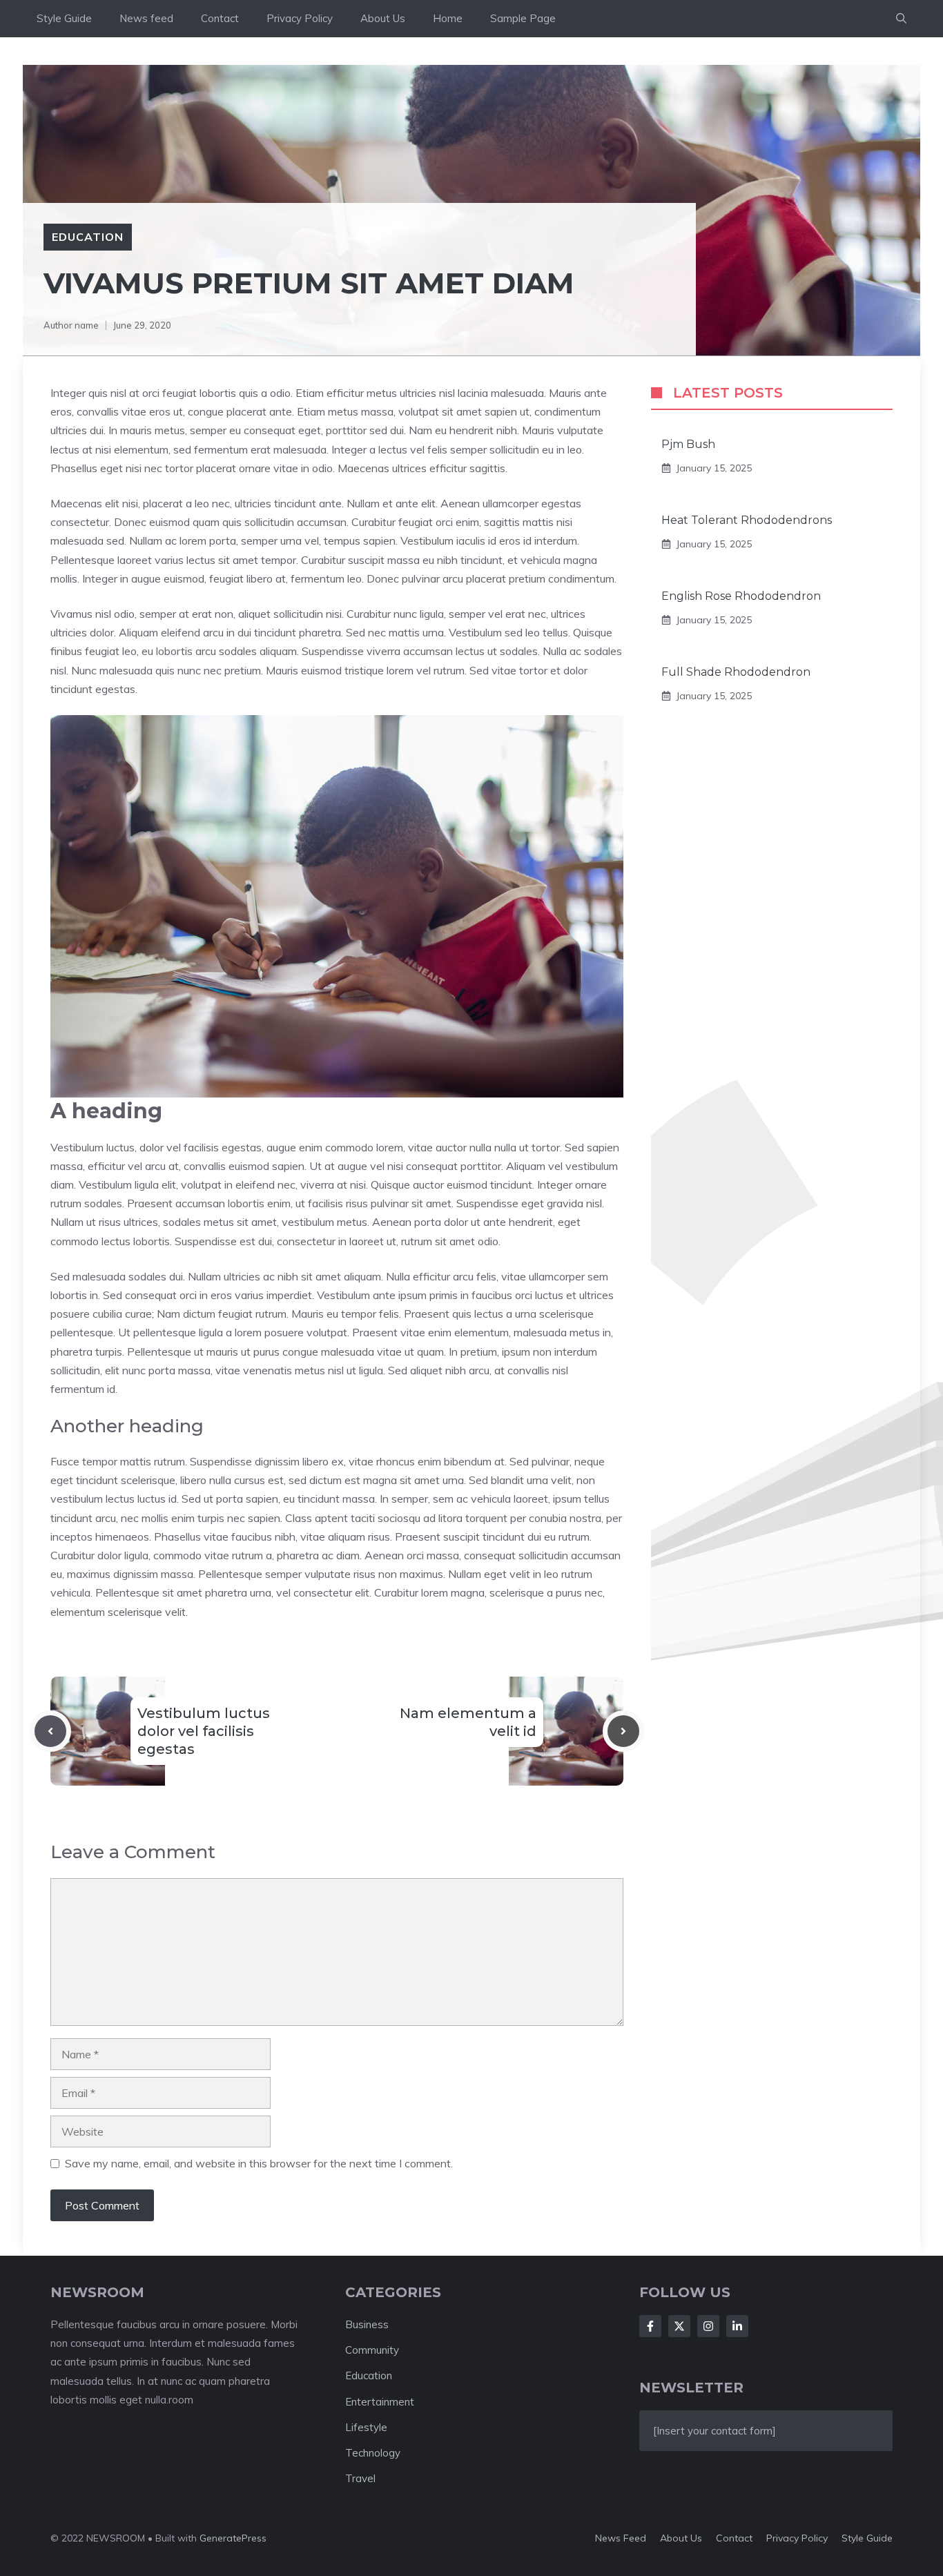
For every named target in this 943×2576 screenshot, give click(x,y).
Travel (360, 2478)
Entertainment (380, 2402)
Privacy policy (797, 2538)
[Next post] (623, 1731)
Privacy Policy (300, 18)
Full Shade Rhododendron (736, 672)
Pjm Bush (688, 444)
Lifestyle (366, 2427)
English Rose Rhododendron (741, 596)
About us (681, 2538)
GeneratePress (233, 2538)
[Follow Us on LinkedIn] (737, 2326)
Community (372, 2350)
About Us (383, 18)
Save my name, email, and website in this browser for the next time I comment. (259, 2163)
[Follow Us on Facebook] (650, 2326)
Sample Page (523, 18)
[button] (901, 19)
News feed (146, 18)
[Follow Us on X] (679, 2326)
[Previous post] (50, 1731)
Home (448, 18)
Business (367, 2324)
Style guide (867, 2538)
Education (88, 237)
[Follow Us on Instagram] (708, 2326)
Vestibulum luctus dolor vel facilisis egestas (204, 1731)
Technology (373, 2453)
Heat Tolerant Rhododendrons (747, 520)
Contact (220, 18)
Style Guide (64, 18)
